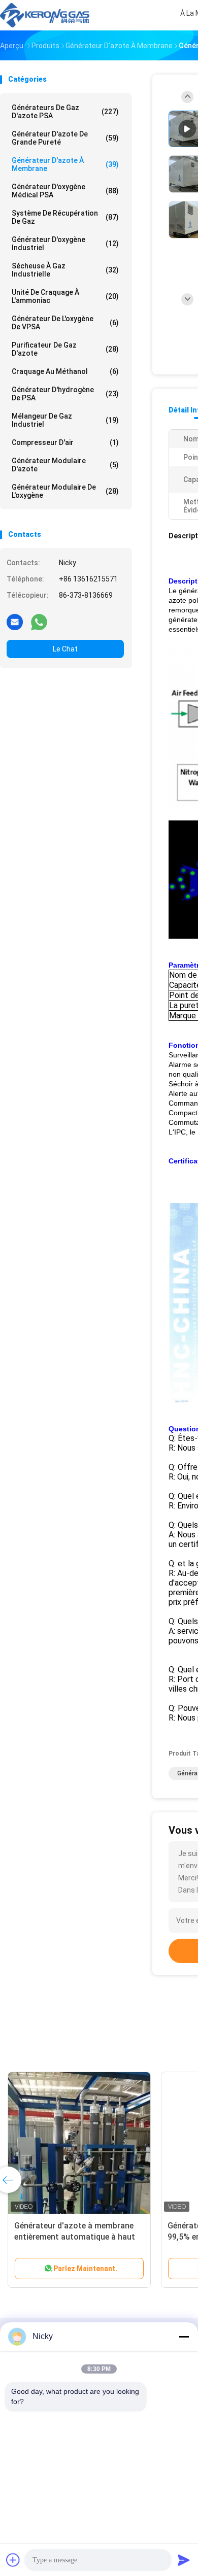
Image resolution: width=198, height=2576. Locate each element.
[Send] (184, 2560)
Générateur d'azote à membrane (65, 164)
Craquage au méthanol (65, 371)
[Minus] (184, 2337)
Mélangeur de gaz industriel (65, 420)
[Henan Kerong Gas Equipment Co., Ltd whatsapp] (39, 622)
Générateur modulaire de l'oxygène (65, 491)
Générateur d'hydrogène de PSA (65, 394)
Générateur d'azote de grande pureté (65, 138)
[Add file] (13, 2560)
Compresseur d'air (65, 442)
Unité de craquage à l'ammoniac (65, 296)
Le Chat (65, 649)
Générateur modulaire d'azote (65, 465)
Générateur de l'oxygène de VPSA (65, 323)
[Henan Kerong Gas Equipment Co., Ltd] (45, 15)
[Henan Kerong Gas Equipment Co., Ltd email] (15, 622)
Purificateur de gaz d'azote (65, 349)
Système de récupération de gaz (65, 217)
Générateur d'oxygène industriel (65, 244)
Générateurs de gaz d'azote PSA (65, 112)
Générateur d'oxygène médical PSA (65, 191)
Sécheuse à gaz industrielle (65, 270)
